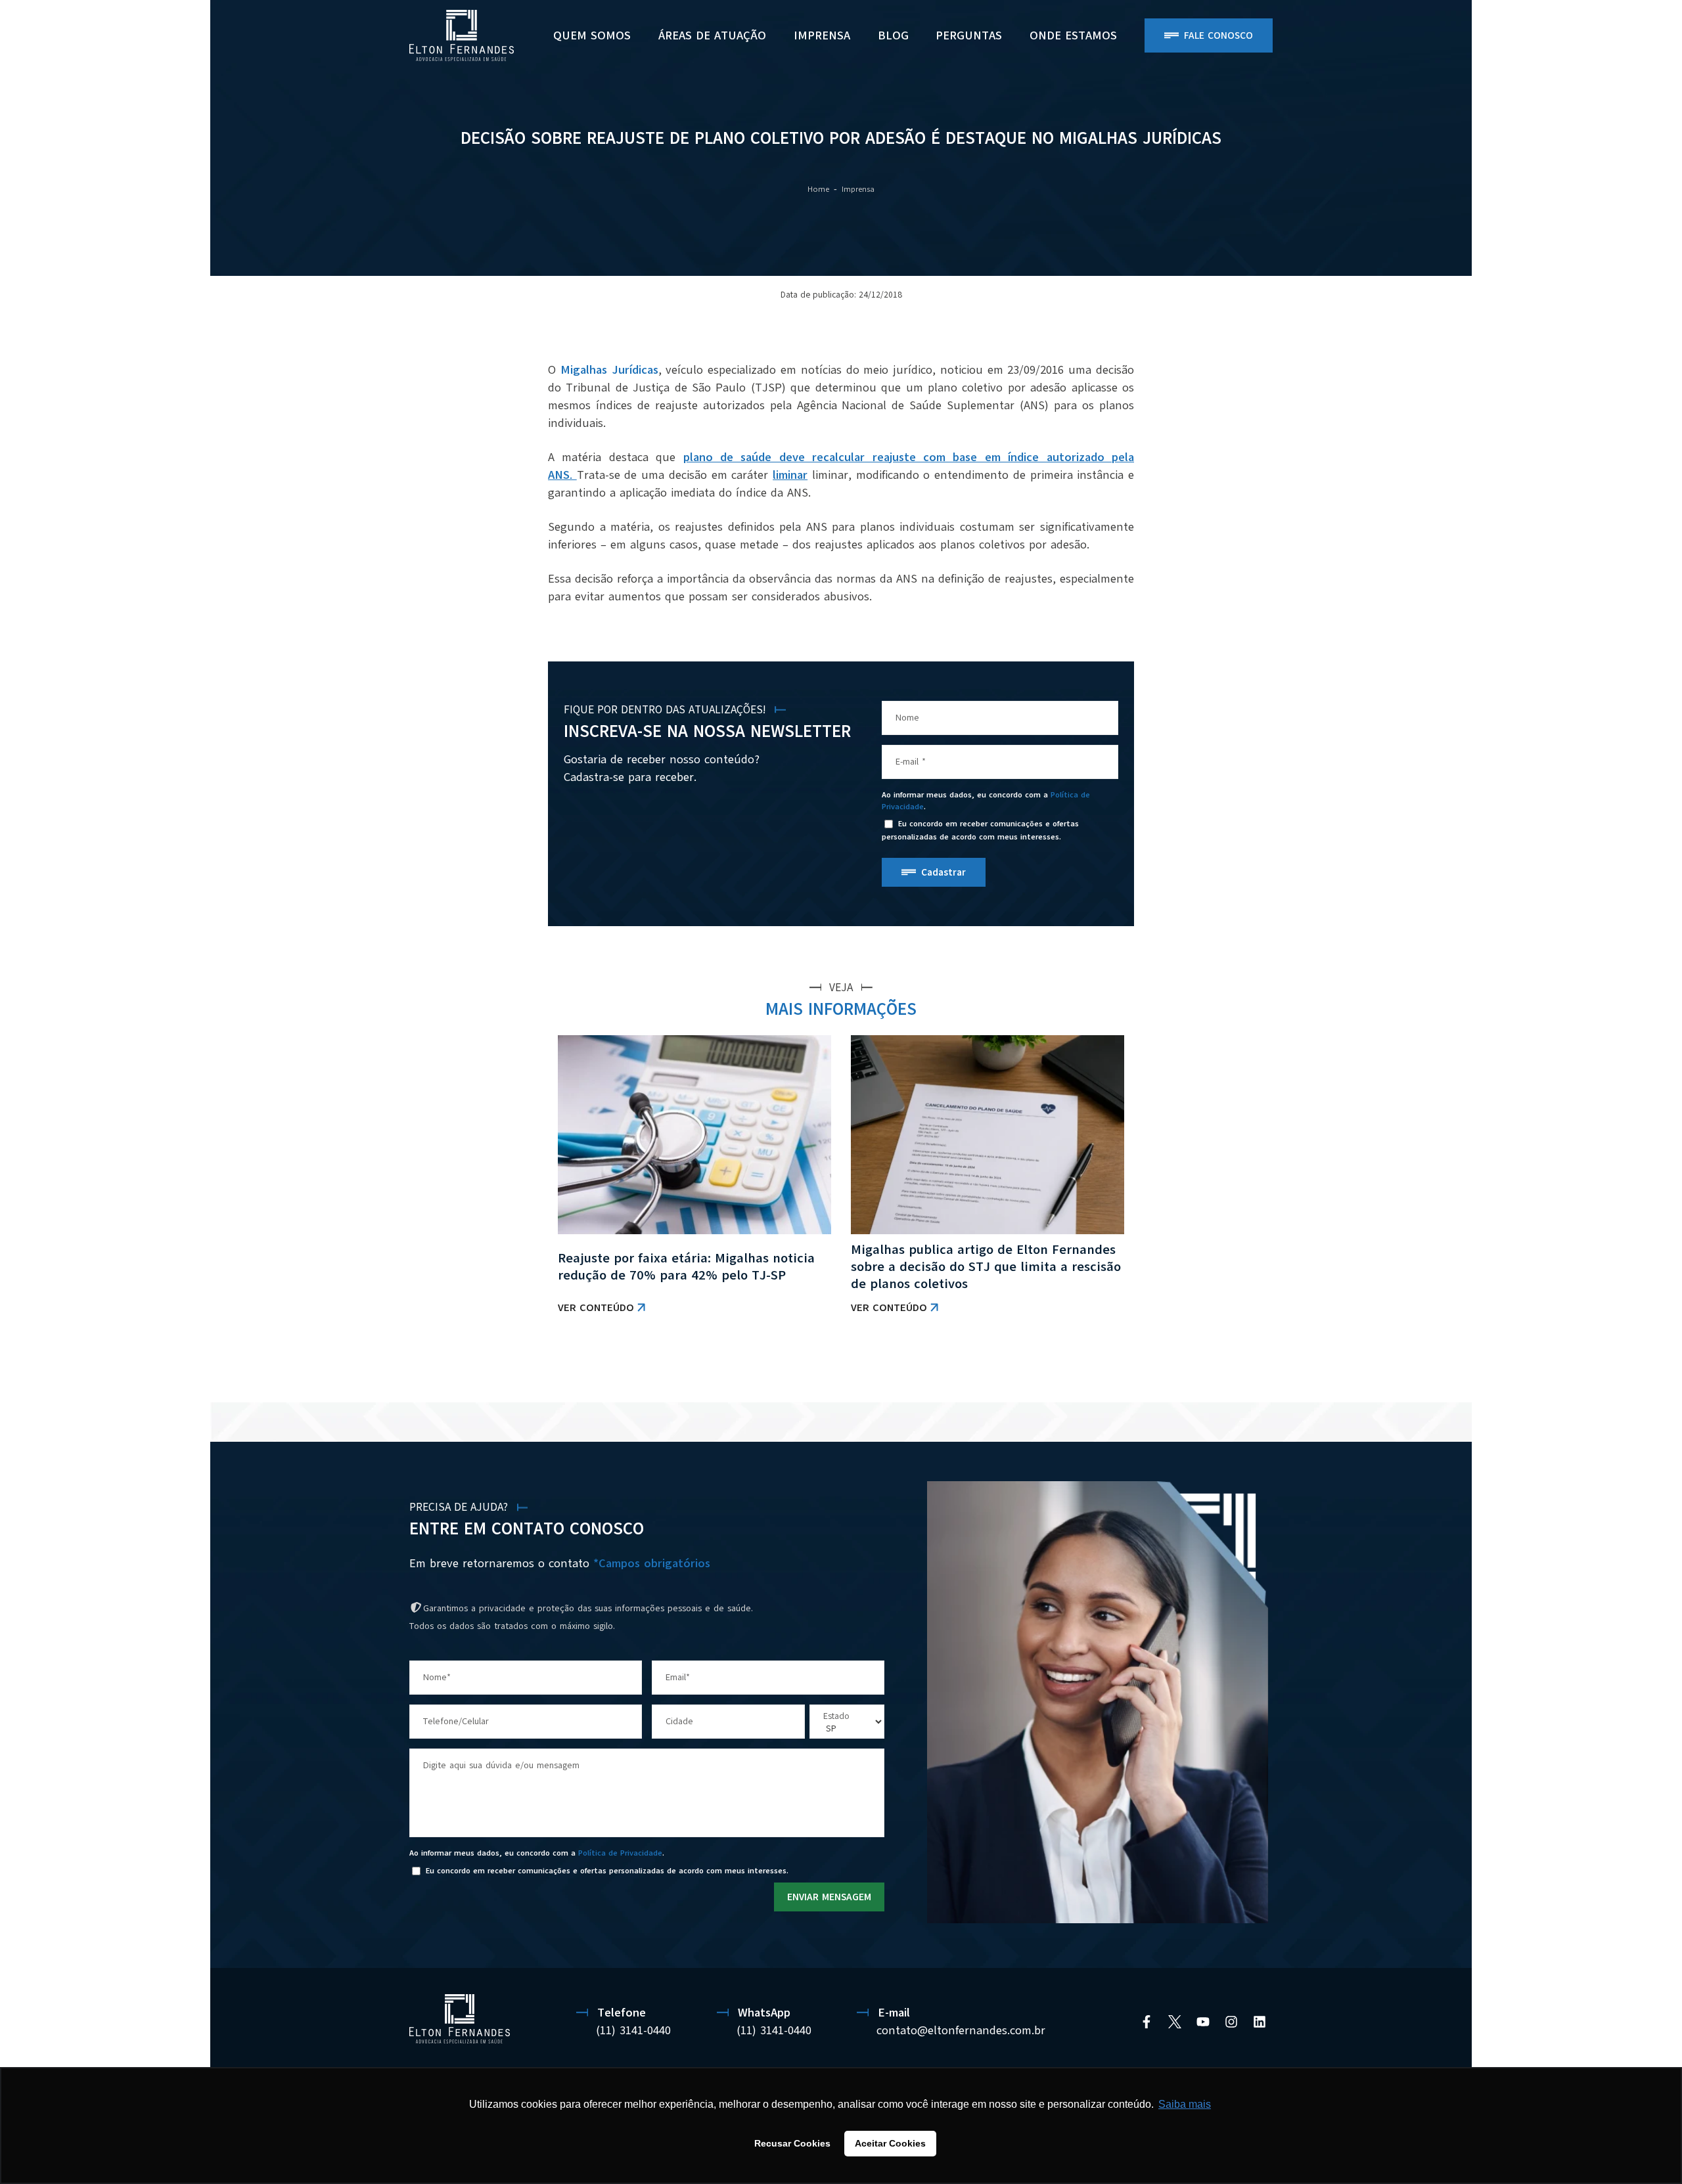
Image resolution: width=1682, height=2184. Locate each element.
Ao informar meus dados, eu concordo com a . (986, 801)
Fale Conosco (1218, 35)
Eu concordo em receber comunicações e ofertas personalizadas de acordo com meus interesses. (980, 831)
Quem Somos (592, 35)
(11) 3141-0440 (633, 2030)
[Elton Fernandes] (462, 35)
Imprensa (822, 35)
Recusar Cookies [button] (792, 2143)
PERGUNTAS (969, 35)
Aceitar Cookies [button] (890, 2143)
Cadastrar (943, 872)
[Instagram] (1231, 2022)
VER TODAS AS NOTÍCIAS (1079, 1369)
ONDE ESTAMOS (1073, 35)
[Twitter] (1175, 2022)
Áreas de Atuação (712, 35)
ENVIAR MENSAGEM (829, 1897)
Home (818, 189)
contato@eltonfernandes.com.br (961, 2030)
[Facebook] (1147, 2022)
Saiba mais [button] (1185, 2104)
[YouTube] (1203, 2022)
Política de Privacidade (620, 1853)
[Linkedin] (1260, 2022)
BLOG (893, 35)
